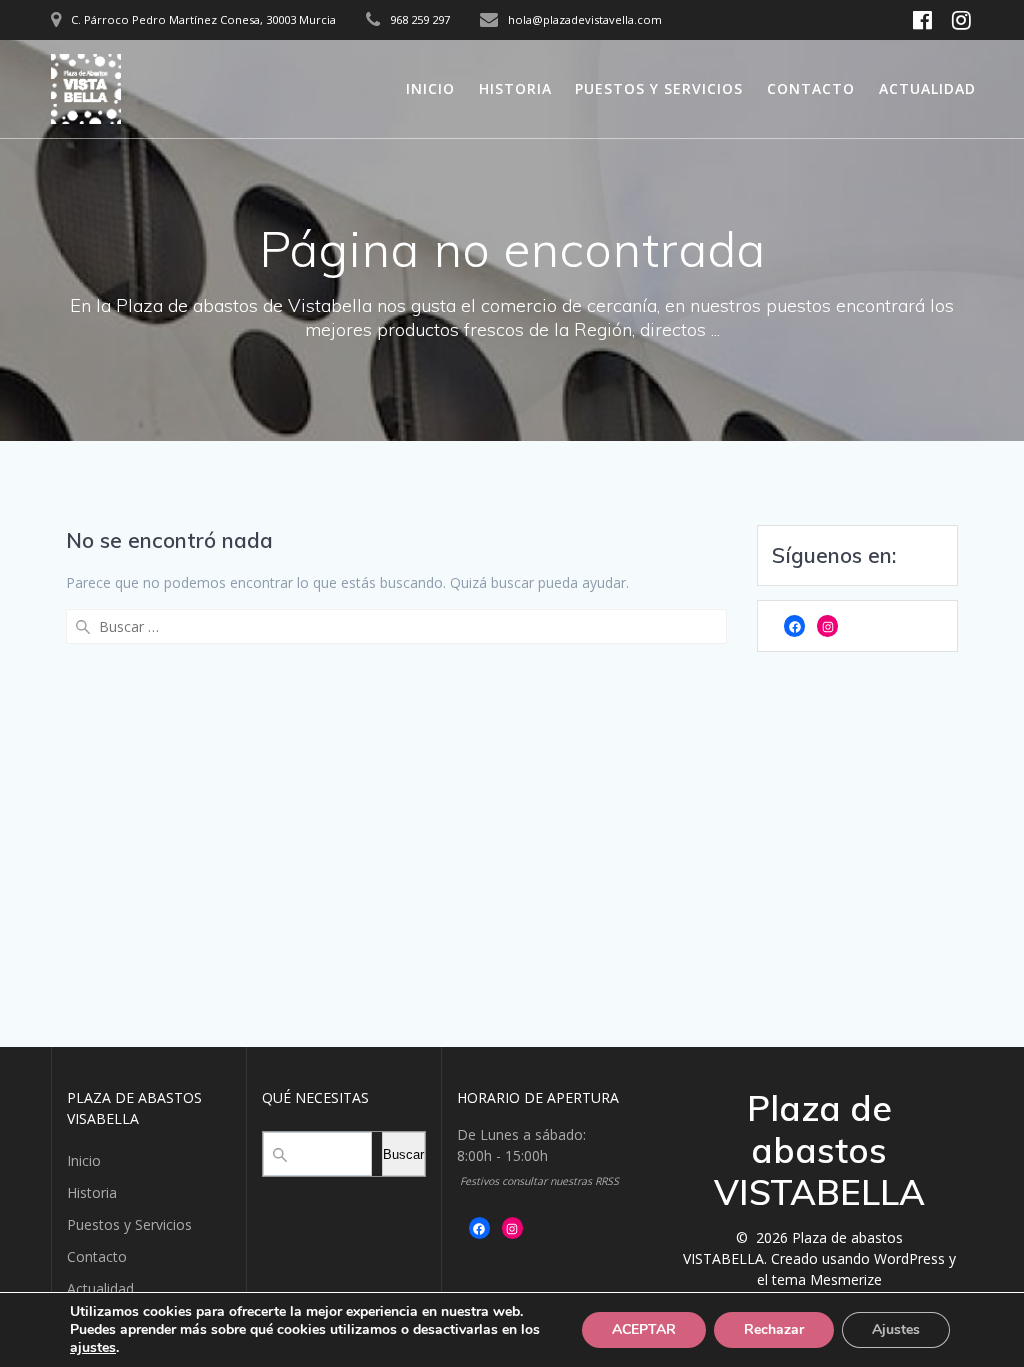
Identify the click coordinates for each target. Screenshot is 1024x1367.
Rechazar (774, 1329)
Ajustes (896, 1329)
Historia (515, 88)
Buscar (403, 1154)
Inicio (430, 88)
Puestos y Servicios (659, 88)
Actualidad (927, 88)
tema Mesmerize (827, 1279)
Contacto (811, 88)
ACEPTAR (644, 1329)
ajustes (93, 1348)
